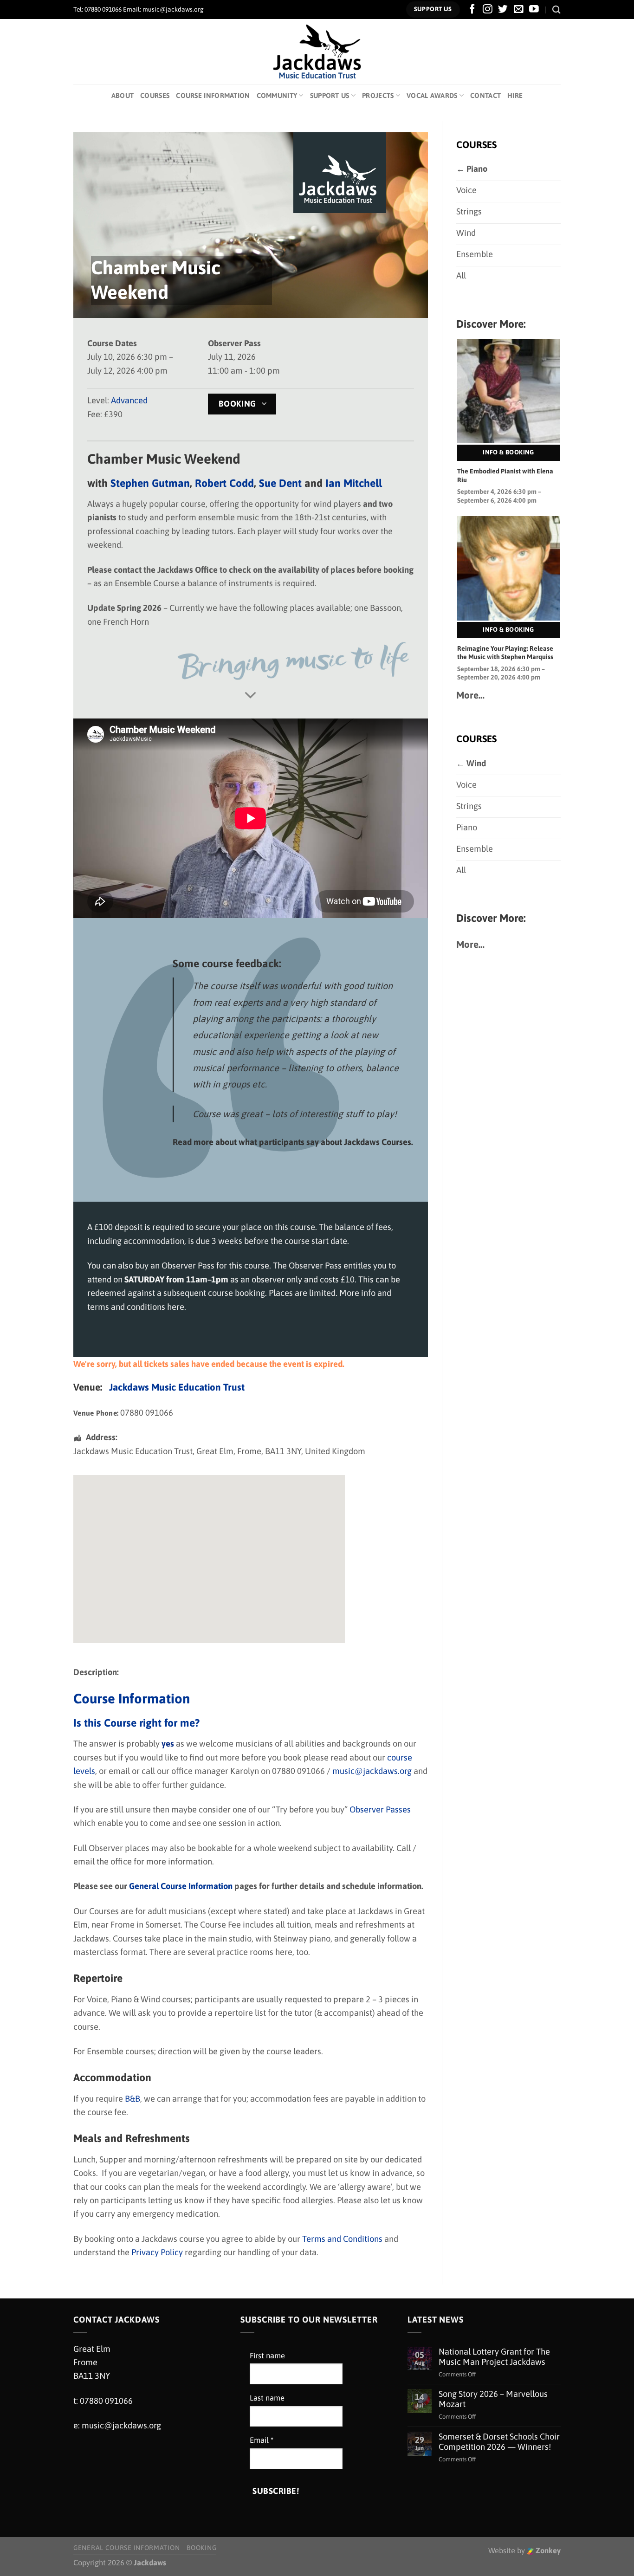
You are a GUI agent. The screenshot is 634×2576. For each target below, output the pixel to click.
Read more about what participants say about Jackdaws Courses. (293, 1142)
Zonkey (547, 2551)
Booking (201, 2548)
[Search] (556, 10)
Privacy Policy (157, 2252)
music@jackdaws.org (372, 1771)
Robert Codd (224, 483)
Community (277, 95)
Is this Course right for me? (136, 1723)
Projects (378, 95)
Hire (515, 95)
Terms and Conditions (342, 2239)
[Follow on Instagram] (488, 10)
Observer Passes (380, 1809)
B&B (133, 2099)
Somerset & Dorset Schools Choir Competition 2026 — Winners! (499, 2442)
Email (262, 2440)
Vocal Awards (432, 95)
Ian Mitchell (354, 483)
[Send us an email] (519, 10)
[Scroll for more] (251, 696)
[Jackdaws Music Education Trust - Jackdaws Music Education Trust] (317, 52)
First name (267, 2356)
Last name (267, 2398)
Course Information (213, 95)
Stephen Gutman (150, 483)
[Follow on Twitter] (503, 10)
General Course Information (126, 2548)
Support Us (330, 95)
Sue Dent (280, 483)
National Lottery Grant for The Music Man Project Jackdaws (494, 2357)
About (123, 95)
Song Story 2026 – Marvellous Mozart (493, 2399)
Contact (485, 95)
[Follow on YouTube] (534, 10)
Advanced (129, 400)
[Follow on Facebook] (472, 10)
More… (470, 695)
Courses (155, 95)
